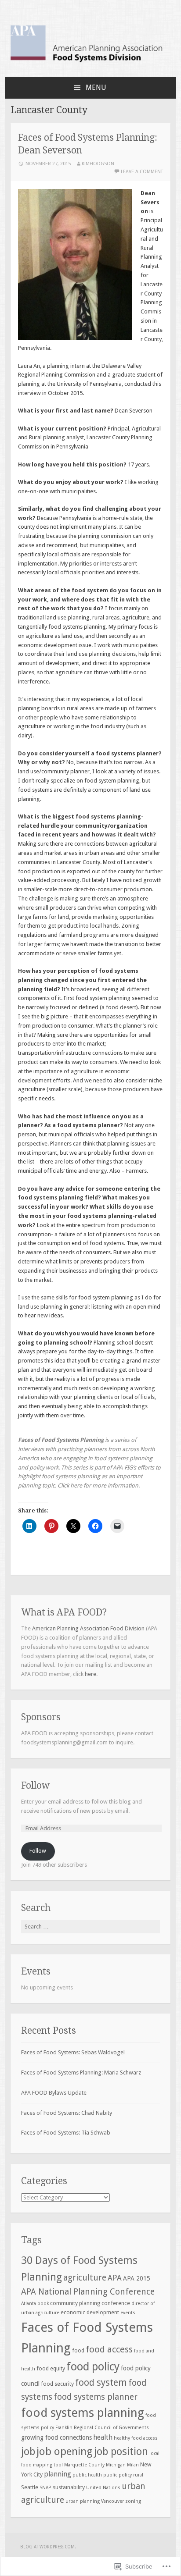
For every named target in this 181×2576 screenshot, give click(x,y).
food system (101, 2383)
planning (58, 2474)
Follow (35, 1785)
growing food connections (56, 2437)
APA (115, 2278)
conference (116, 2303)
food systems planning (83, 2413)
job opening (65, 2451)
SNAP (45, 2488)
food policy (93, 2367)
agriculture (85, 2278)
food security (57, 2384)
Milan (133, 2465)
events (128, 2313)
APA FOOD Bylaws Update (54, 2093)
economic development (90, 2312)
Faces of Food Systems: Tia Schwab (66, 2133)
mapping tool (48, 2465)
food (78, 2350)
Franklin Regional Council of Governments (102, 2428)
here (76, 1485)
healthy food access (136, 2438)
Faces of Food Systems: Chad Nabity (67, 2113)
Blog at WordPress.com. (48, 2547)
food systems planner (96, 2397)
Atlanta (29, 2304)
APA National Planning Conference (88, 2292)
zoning (133, 2501)
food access (109, 2349)
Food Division (127, 1628)
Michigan (116, 2465)
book (43, 2304)
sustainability (69, 2487)
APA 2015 (137, 2278)
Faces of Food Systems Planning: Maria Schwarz (81, 2073)
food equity (51, 2368)
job (28, 2451)
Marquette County (84, 2465)
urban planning (83, 2501)
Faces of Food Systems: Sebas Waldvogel (73, 2052)
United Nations (103, 2488)
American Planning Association (71, 1628)
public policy (118, 2475)
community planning (75, 2303)
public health (87, 2475)
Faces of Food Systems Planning (61, 1440)
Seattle (30, 2487)
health (103, 2437)
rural (138, 2475)
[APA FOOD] (90, 62)
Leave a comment (142, 172)
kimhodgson (98, 164)
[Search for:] (90, 1927)
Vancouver (112, 2501)
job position (121, 2451)
